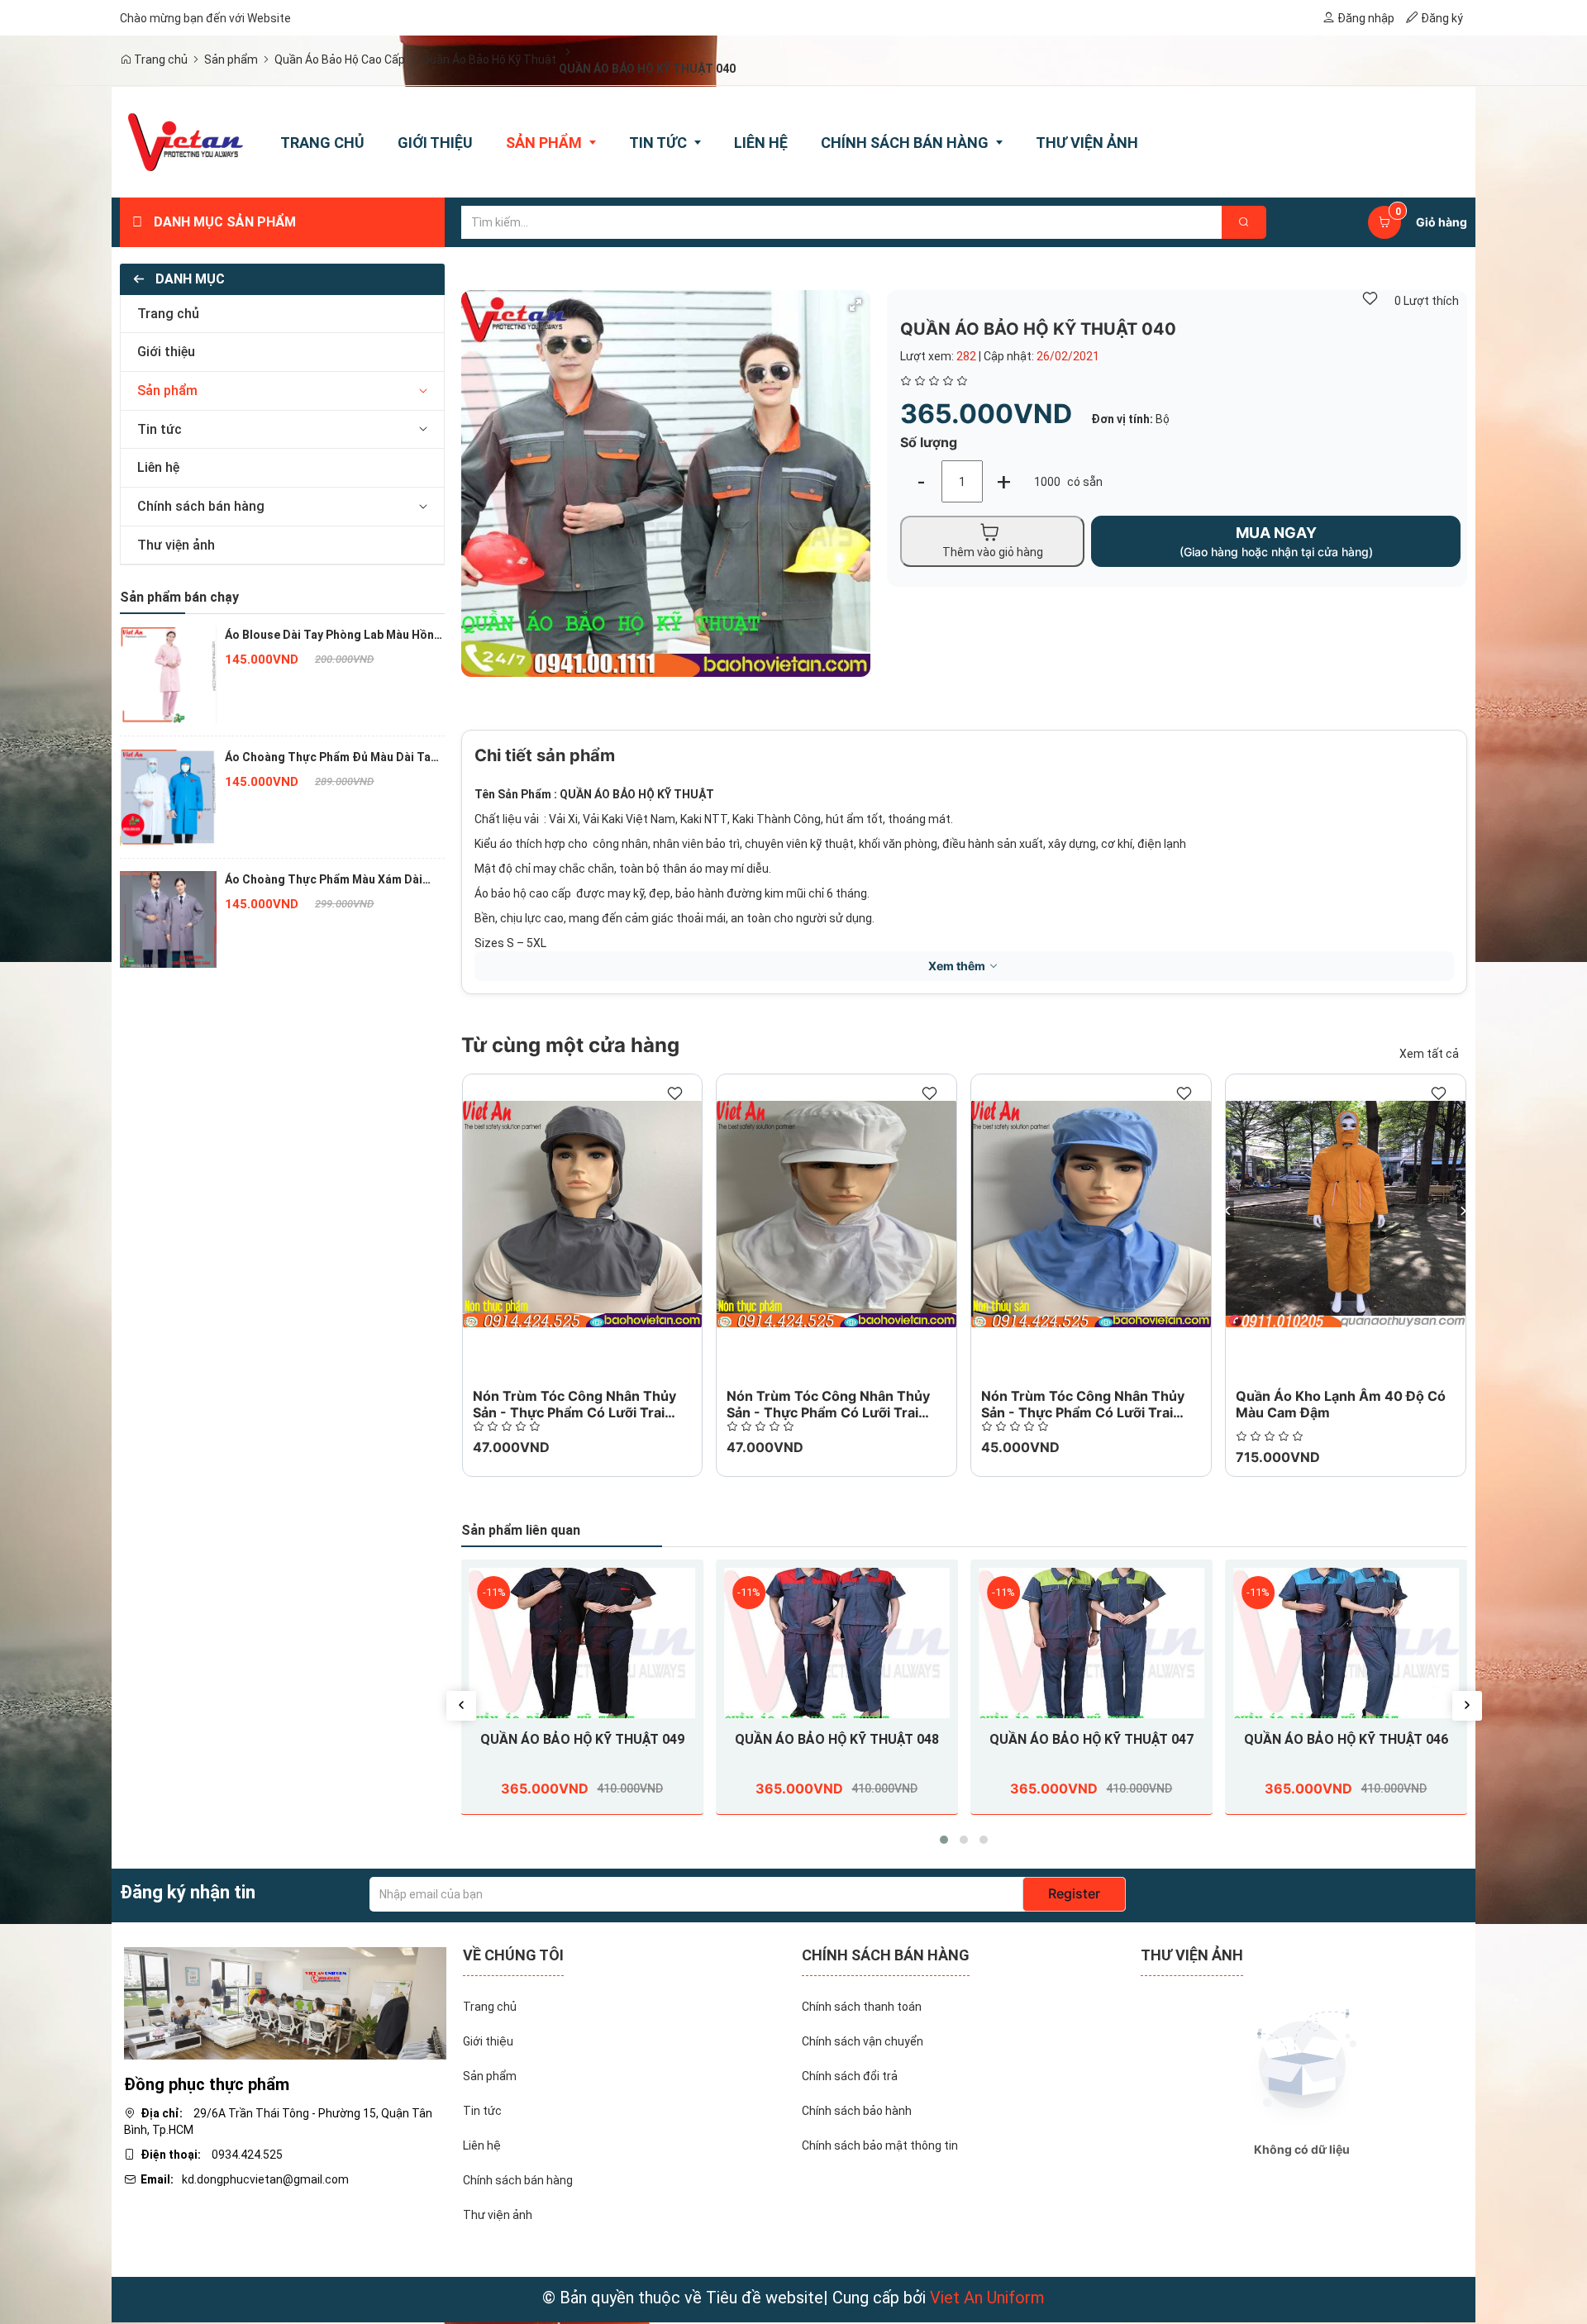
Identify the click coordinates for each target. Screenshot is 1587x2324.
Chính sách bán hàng (201, 506)
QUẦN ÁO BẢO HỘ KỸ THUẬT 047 (1091, 1739)
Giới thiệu (166, 352)
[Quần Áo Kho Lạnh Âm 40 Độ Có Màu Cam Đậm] (1346, 1214)
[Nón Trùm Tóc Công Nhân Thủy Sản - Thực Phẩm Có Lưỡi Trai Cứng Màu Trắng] (836, 1214)
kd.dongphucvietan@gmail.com (265, 2179)
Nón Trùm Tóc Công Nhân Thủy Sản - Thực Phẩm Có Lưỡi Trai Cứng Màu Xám (574, 1412)
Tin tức (160, 429)
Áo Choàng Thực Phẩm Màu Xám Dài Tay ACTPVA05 (324, 880)
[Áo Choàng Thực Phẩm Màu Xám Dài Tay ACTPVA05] (168, 918)
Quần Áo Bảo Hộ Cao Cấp (340, 60)
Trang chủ (160, 60)
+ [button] (1004, 481)
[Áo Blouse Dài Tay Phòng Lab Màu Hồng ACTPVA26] (168, 674)
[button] (423, 392)
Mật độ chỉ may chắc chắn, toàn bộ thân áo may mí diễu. (623, 869)
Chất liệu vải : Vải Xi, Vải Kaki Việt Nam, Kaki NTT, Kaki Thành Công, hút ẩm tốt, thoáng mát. (714, 819)
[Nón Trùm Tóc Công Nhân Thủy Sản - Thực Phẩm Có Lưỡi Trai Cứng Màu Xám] (583, 1214)
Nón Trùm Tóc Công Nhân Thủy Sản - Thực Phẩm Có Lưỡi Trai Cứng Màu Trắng (828, 1412)
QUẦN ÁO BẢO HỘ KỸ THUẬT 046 (1346, 1739)
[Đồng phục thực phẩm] (285, 2003)
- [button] (921, 481)
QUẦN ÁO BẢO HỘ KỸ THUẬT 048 (837, 1739)
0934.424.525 (247, 2155)
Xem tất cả (1429, 1054)
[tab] (282, 314)
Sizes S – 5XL (510, 943)
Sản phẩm (231, 60)
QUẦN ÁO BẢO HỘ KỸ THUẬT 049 (582, 1739)
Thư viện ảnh (176, 545)
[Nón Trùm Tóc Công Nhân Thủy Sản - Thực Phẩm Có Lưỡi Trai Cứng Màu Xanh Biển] (1091, 1214)
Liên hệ (158, 467)
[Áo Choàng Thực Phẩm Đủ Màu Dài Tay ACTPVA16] (168, 796)
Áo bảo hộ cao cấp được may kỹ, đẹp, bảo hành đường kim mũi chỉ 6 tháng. (672, 893)
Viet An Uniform (987, 2298)
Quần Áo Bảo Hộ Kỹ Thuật (489, 60)
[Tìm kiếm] (1244, 222)
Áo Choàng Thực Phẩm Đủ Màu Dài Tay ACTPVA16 (331, 758)
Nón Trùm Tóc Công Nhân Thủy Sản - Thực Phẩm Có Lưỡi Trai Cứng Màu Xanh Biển (1083, 1412)
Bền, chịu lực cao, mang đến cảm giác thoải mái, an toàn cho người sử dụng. (674, 918)
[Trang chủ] (186, 142)
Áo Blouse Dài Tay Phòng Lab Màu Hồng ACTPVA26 (333, 636)
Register (1074, 1893)
